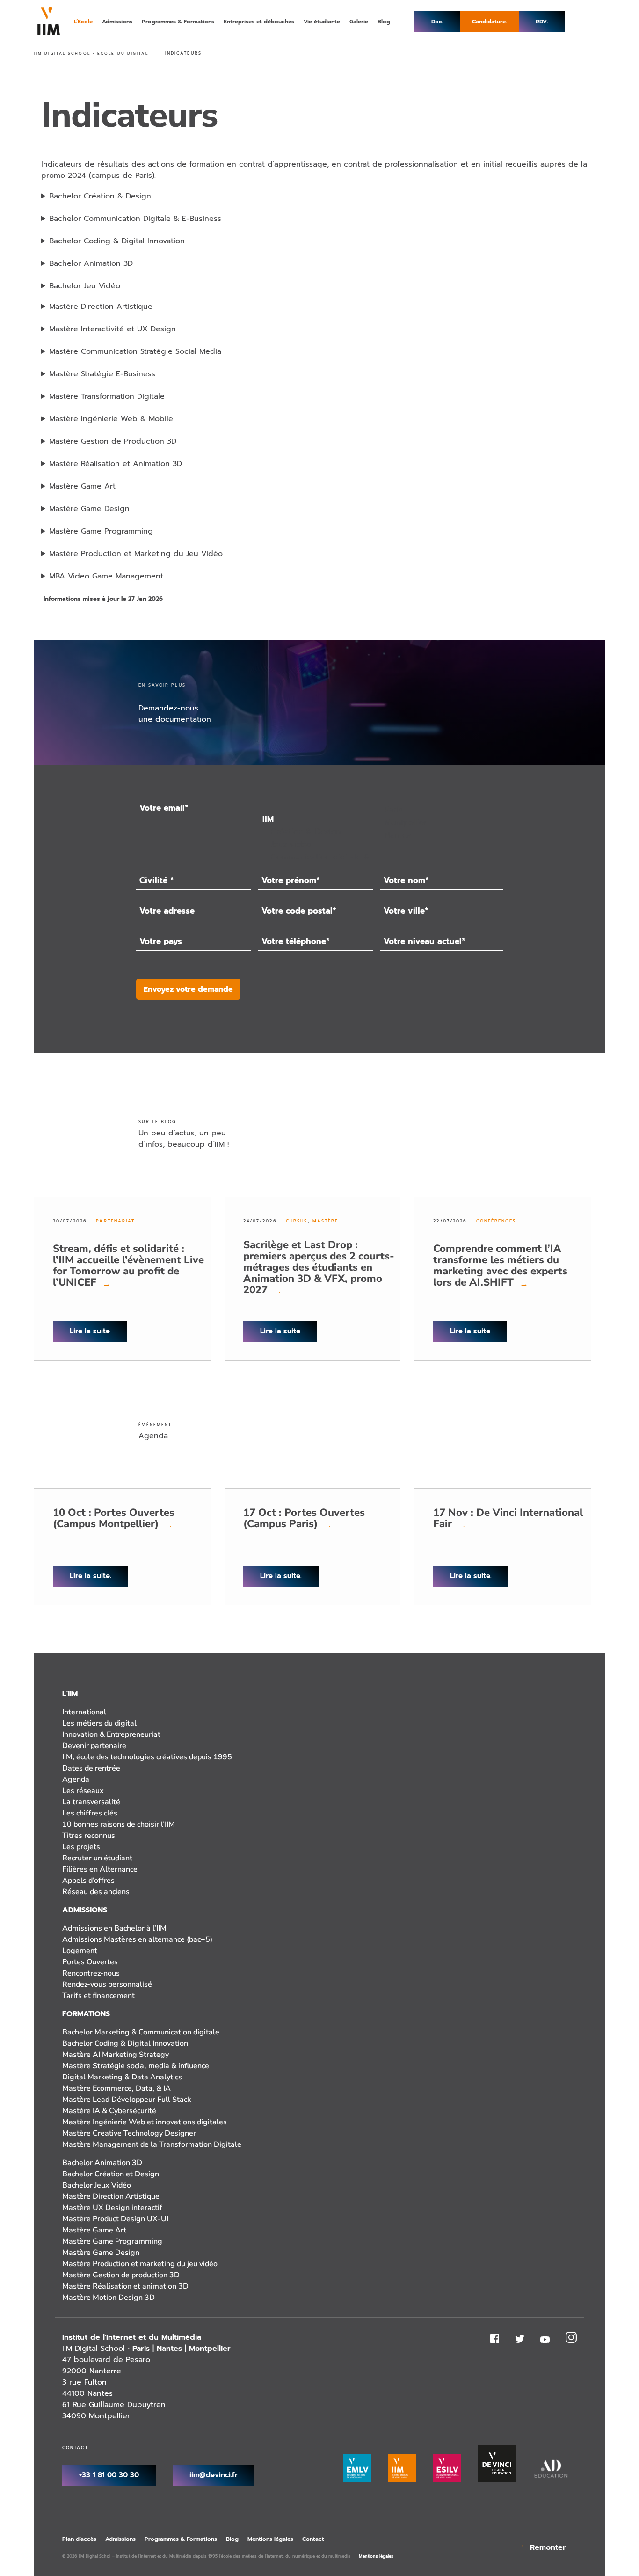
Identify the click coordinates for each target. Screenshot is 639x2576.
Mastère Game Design (101, 2253)
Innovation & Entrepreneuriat (111, 1734)
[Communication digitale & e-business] (316, 857)
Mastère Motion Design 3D (109, 2298)
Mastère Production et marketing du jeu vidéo (140, 2264)
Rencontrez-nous (91, 1973)
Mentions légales (270, 2539)
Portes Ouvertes (90, 1962)
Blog (232, 2539)
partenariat (115, 1221)
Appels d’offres (88, 1881)
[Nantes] (441, 835)
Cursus (297, 1221)
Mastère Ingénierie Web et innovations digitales (145, 2122)
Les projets (81, 1847)
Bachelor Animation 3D (102, 2163)
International (84, 1712)
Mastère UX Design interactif (112, 2208)
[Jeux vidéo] (316, 845)
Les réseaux (83, 1791)
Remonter (548, 2547)
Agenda (76, 1779)
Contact (313, 2539)
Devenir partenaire (94, 1746)
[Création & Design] (316, 832)
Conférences (496, 1221)
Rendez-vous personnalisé (107, 1984)
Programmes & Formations (181, 2539)
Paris (141, 2349)
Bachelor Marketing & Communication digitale (141, 2032)
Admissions (120, 2539)
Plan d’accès (79, 2539)
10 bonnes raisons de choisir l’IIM (119, 1824)
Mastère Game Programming (112, 2241)
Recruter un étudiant (97, 1858)
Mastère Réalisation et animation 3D (125, 2286)
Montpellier (210, 2349)
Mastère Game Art (94, 2230)
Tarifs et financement (98, 1996)
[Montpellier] (441, 823)
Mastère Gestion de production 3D (121, 2275)
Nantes (169, 2349)
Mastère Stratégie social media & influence (136, 2066)
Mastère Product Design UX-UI (115, 2219)
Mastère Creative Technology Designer (129, 2133)
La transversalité (91, 1802)
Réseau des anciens (96, 1892)
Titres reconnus (89, 1836)
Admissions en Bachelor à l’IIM (114, 1928)
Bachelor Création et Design (111, 2174)
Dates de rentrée (91, 1768)
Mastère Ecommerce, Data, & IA (116, 2088)
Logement (80, 1951)
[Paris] (441, 810)
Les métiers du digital (99, 1723)
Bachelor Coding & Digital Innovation (125, 2043)
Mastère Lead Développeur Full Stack (127, 2100)
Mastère (326, 1221)
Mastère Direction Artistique (111, 2196)
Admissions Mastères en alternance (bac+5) (137, 1939)
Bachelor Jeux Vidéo (97, 2185)
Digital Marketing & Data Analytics (122, 2077)
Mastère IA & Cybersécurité (109, 2111)
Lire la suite (90, 1331)
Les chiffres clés (90, 1813)
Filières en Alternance (100, 1869)
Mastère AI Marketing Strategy (116, 2055)
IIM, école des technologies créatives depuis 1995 (147, 1757)
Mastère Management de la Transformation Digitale (152, 2144)
